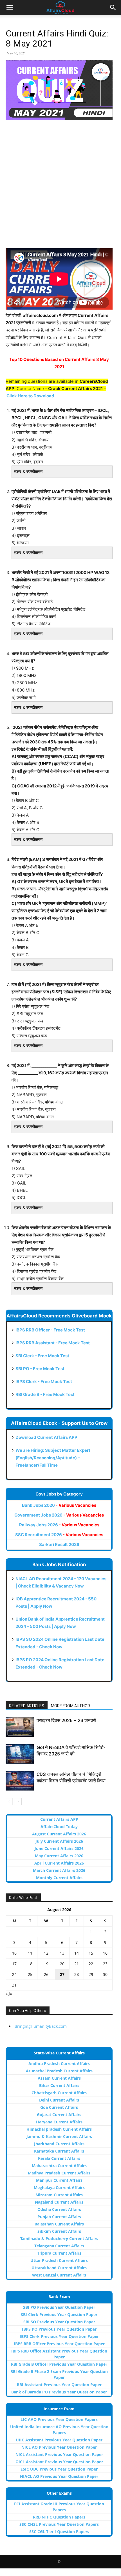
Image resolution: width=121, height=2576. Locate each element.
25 (30, 1974)
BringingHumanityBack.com (41, 2026)
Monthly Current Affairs (59, 1878)
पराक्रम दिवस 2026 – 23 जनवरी (66, 1720)
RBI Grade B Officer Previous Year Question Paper (59, 2364)
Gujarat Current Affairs (59, 2115)
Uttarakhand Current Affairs (59, 2268)
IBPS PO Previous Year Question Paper (59, 2329)
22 (91, 1964)
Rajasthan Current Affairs (59, 2224)
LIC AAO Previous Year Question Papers (59, 2419)
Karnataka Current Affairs (59, 2151)
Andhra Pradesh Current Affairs (59, 2064)
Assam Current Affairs (59, 2078)
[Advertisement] (60, 188)
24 (14, 1974)
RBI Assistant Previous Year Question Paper (59, 2385)
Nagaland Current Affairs (59, 2202)
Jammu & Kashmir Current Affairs (59, 2136)
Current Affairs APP (59, 1819)
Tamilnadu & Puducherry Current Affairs (59, 2239)
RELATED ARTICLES (27, 1706)
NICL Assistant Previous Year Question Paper (59, 2454)
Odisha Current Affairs (59, 2209)
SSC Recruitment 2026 (59, 1535)
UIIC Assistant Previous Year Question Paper (59, 2440)
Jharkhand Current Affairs (59, 2144)
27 (62, 1974)
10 (14, 1953)
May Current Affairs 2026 (59, 1856)
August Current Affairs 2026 (59, 1834)
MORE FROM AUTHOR (70, 1706)
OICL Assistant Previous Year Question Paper (59, 2462)
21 (77, 1964)
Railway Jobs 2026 (59, 1525)
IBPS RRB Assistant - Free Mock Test (53, 1343)
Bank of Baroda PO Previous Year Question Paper (59, 2392)
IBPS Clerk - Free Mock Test (44, 1382)
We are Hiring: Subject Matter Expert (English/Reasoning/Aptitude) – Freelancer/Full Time (53, 1458)
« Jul (10, 1993)
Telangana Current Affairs (59, 2246)
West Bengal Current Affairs (59, 2275)
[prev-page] (9, 1802)
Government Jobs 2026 (59, 1515)
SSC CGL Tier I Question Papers (59, 2532)
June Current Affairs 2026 (59, 1848)
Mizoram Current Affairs (59, 2195)
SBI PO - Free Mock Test (40, 1369)
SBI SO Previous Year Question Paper (59, 2322)
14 (77, 1953)
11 (30, 1953)
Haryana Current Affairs (59, 2122)
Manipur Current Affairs (59, 2180)
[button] (10, 8)
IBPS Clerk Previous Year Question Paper (59, 2336)
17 (14, 1964)
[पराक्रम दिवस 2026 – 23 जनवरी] (20, 1727)
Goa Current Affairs (59, 2107)
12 (46, 1953)
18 (30, 1964)
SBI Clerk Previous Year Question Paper (59, 2315)
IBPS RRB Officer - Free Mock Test (50, 1330)
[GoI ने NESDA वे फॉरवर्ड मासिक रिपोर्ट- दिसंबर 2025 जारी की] (20, 1754)
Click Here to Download (30, 396)
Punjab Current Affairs (59, 2217)
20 (62, 1964)
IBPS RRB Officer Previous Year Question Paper (59, 2344)
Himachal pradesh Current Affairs (59, 2129)
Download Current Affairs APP (46, 1437)
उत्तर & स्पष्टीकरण (28, 472)
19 (46, 1964)
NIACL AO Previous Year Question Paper (59, 2476)
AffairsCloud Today (59, 1827)
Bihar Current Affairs (59, 2085)
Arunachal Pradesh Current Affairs (59, 2071)
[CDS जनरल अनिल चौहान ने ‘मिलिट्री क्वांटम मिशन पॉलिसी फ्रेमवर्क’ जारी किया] (20, 1781)
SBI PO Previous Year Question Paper (59, 2307)
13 (62, 1953)
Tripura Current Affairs (59, 2253)
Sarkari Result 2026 (59, 1544)
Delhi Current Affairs (59, 2100)
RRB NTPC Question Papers (59, 2517)
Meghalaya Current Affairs (59, 2187)
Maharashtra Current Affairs (59, 2166)
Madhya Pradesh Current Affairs (59, 2173)
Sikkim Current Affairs (59, 2231)
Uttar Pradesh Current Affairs (59, 2260)
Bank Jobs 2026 (59, 1505)
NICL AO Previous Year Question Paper (59, 2447)
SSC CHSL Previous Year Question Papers (59, 2524)
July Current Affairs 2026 (59, 1841)
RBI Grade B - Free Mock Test (45, 1394)
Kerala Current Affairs (59, 2158)
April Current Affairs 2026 (59, 1863)
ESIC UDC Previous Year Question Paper (59, 2469)
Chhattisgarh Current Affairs (59, 2093)
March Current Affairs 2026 (59, 1870)
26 (46, 1974)
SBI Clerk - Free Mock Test (42, 1356)
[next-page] (18, 1802)
